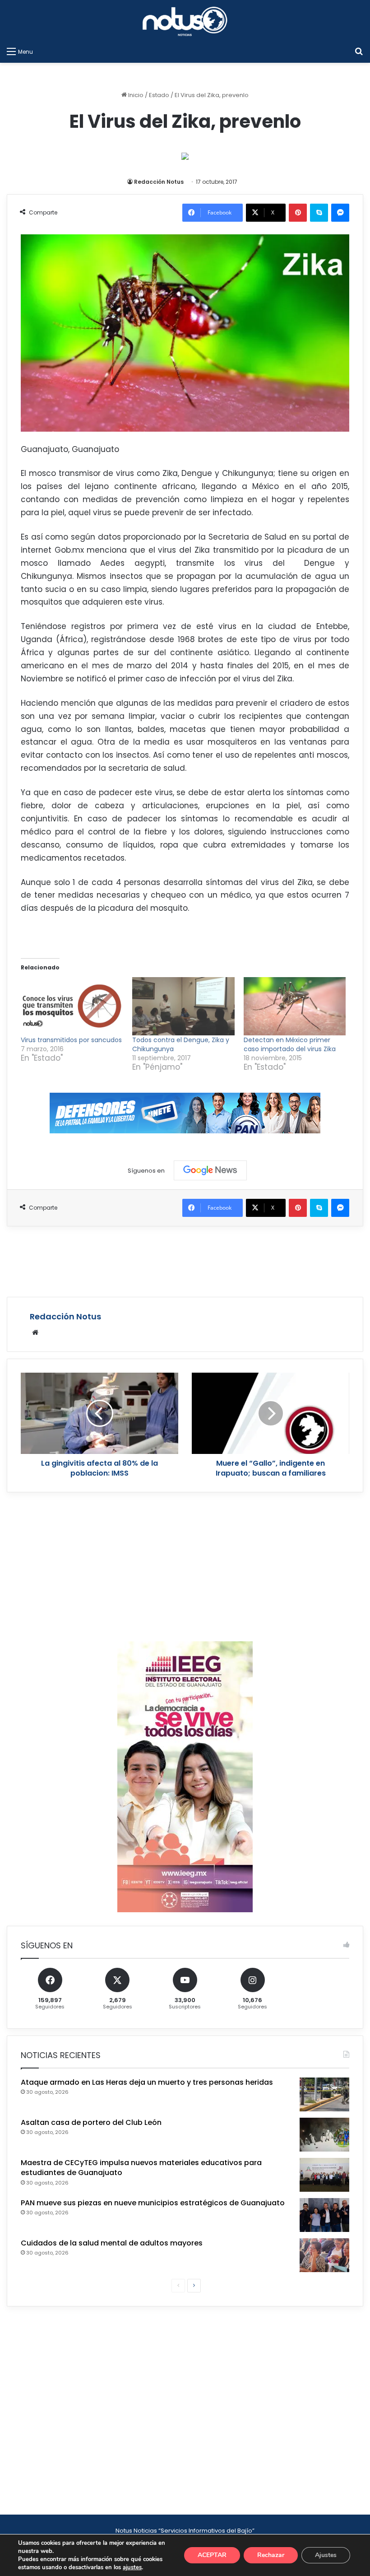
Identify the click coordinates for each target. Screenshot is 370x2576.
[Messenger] (340, 213)
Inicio (135, 95)
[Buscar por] (359, 51)
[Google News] (210, 1170)
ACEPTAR (212, 2555)
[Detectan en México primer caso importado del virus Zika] (295, 1006)
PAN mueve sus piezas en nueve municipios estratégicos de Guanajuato (153, 2203)
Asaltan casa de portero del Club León (91, 2122)
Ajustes (326, 2555)
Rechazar (271, 2555)
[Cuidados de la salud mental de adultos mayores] (324, 2255)
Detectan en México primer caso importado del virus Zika (290, 1044)
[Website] (35, 1332)
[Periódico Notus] (185, 21)
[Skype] (319, 213)
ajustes (132, 2567)
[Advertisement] (185, 1260)
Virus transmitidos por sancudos (71, 1040)
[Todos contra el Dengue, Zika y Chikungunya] (183, 1006)
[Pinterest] (298, 213)
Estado (159, 95)
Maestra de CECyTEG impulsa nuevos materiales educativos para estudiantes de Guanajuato (141, 2168)
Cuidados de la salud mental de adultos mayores (112, 2243)
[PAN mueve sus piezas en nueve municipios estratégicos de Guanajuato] (324, 2215)
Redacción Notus (159, 182)
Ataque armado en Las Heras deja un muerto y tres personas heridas (147, 2082)
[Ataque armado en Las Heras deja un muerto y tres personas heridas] (324, 2094)
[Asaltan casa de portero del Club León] (324, 2135)
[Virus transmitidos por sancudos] (72, 1006)
